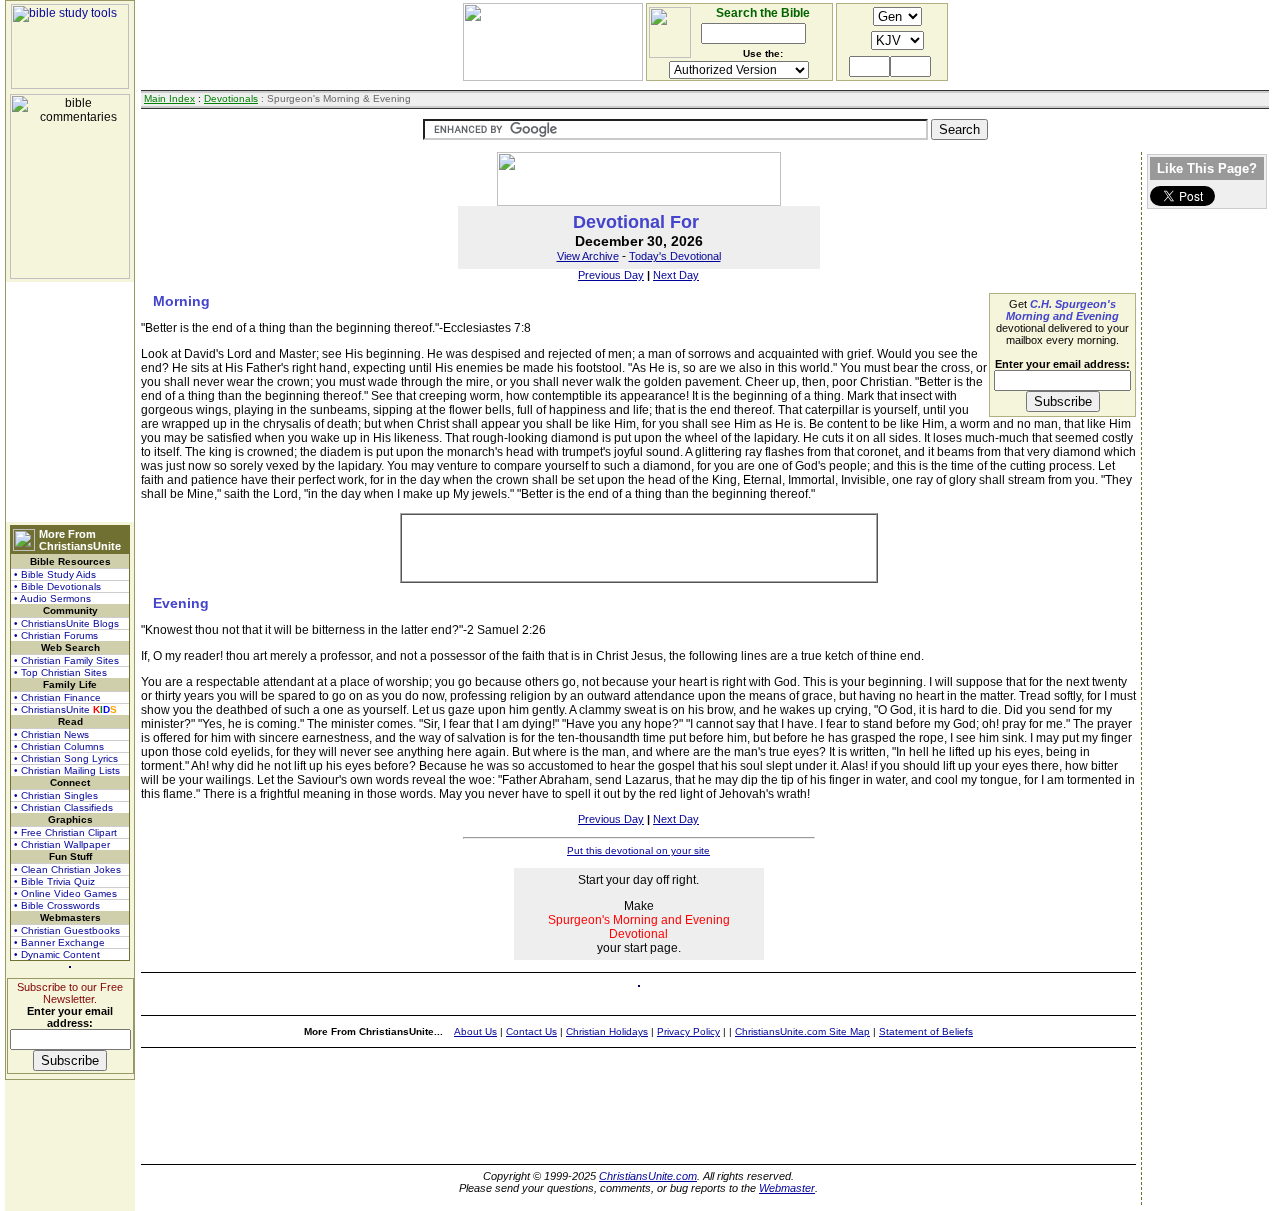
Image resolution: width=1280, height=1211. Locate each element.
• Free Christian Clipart (65, 832)
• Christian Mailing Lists (67, 770)
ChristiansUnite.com (648, 1176)
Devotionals (231, 98)
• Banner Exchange (59, 942)
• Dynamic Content (57, 954)
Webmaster (787, 1188)
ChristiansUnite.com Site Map (802, 1031)
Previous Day (611, 275)
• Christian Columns (59, 746)
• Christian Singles (56, 795)
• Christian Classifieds (63, 807)
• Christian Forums (56, 635)
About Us (475, 1031)
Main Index (169, 98)
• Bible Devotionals (57, 586)
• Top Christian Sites (60, 672)
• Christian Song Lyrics (66, 758)
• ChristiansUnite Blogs (66, 623)
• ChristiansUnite (65, 709)
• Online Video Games (65, 893)
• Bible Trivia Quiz (54, 881)
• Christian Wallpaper (62, 844)
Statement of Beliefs (926, 1031)
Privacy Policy (688, 1031)
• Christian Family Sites (66, 660)
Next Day (676, 275)
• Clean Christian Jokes (67, 869)
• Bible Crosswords (57, 905)
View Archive (588, 256)
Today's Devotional (675, 256)
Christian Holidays (607, 1031)
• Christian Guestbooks (67, 930)
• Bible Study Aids (55, 574)
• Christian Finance (57, 697)
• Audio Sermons (52, 598)
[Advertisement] (70, 402)
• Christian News (51, 734)
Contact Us (531, 1031)
